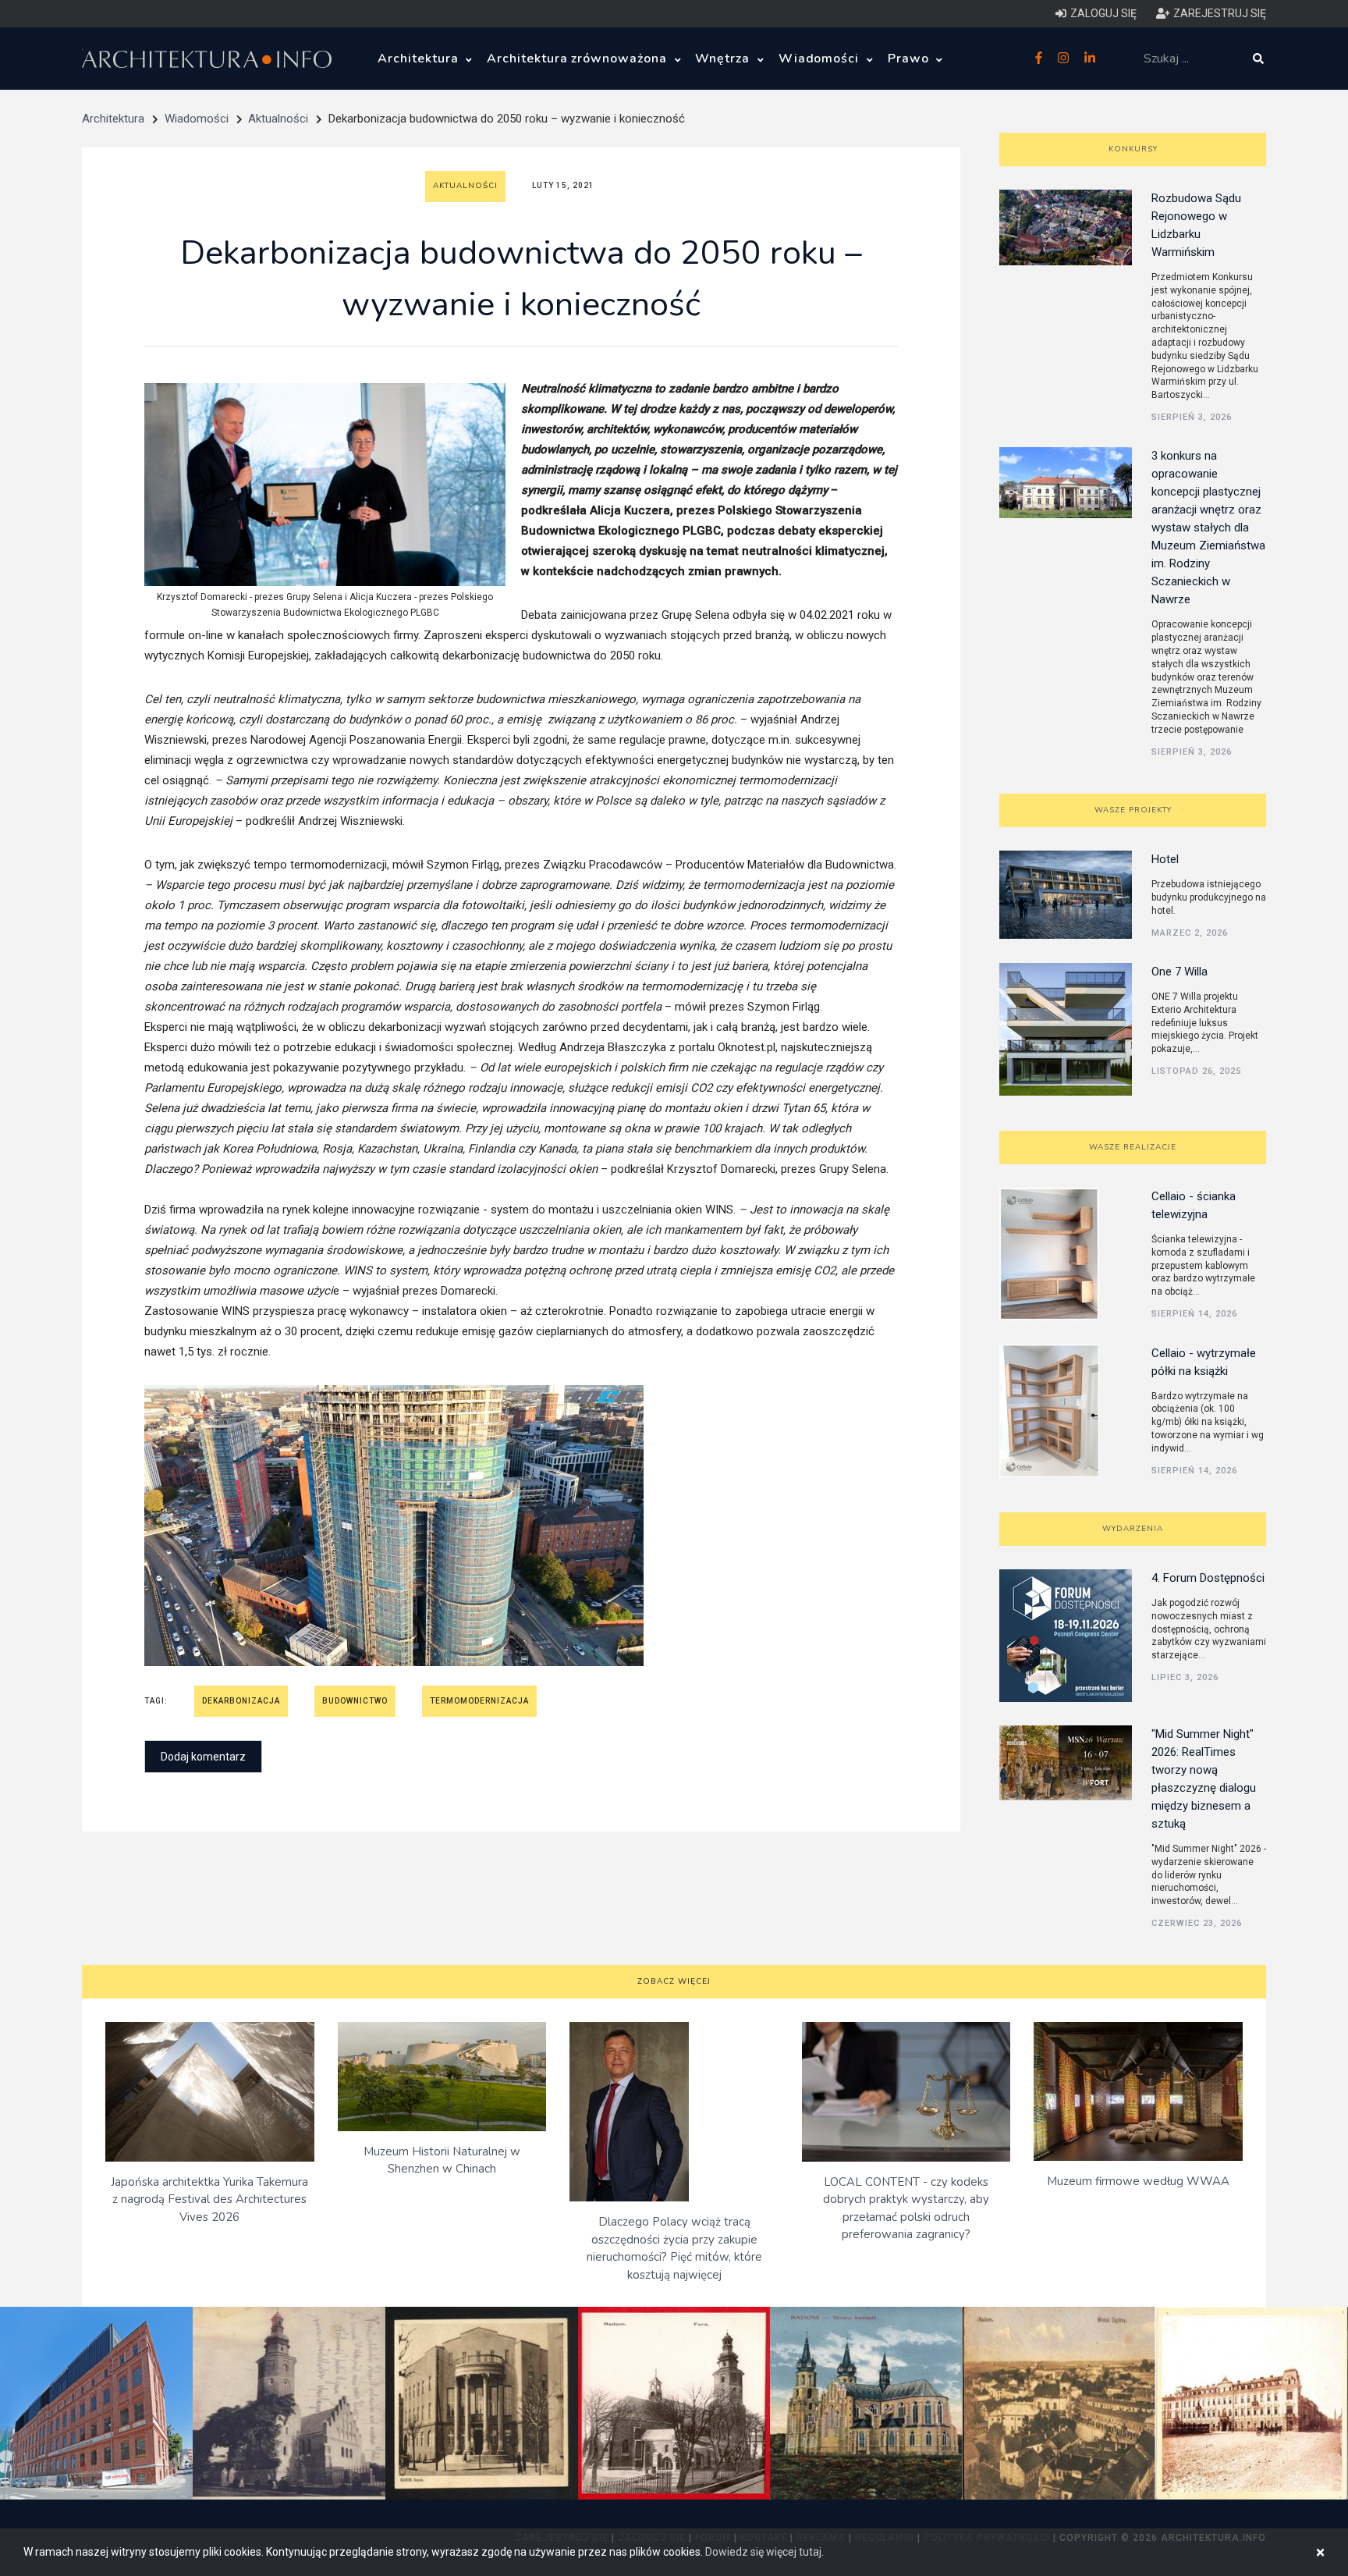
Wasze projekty (1133, 810)
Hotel (1165, 859)
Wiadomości (821, 59)
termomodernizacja (479, 1701)
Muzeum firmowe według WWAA (1138, 2181)
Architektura (420, 59)
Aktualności (278, 119)
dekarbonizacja (241, 1701)
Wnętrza (724, 59)
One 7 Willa (1179, 972)
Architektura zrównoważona (579, 59)
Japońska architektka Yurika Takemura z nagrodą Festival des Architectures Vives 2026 (209, 2199)
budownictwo (355, 1701)
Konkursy (1133, 149)
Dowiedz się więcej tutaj (763, 2552)
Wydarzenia (1133, 1529)
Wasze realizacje (1133, 1147)
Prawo (910, 59)
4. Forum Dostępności (1208, 1578)
